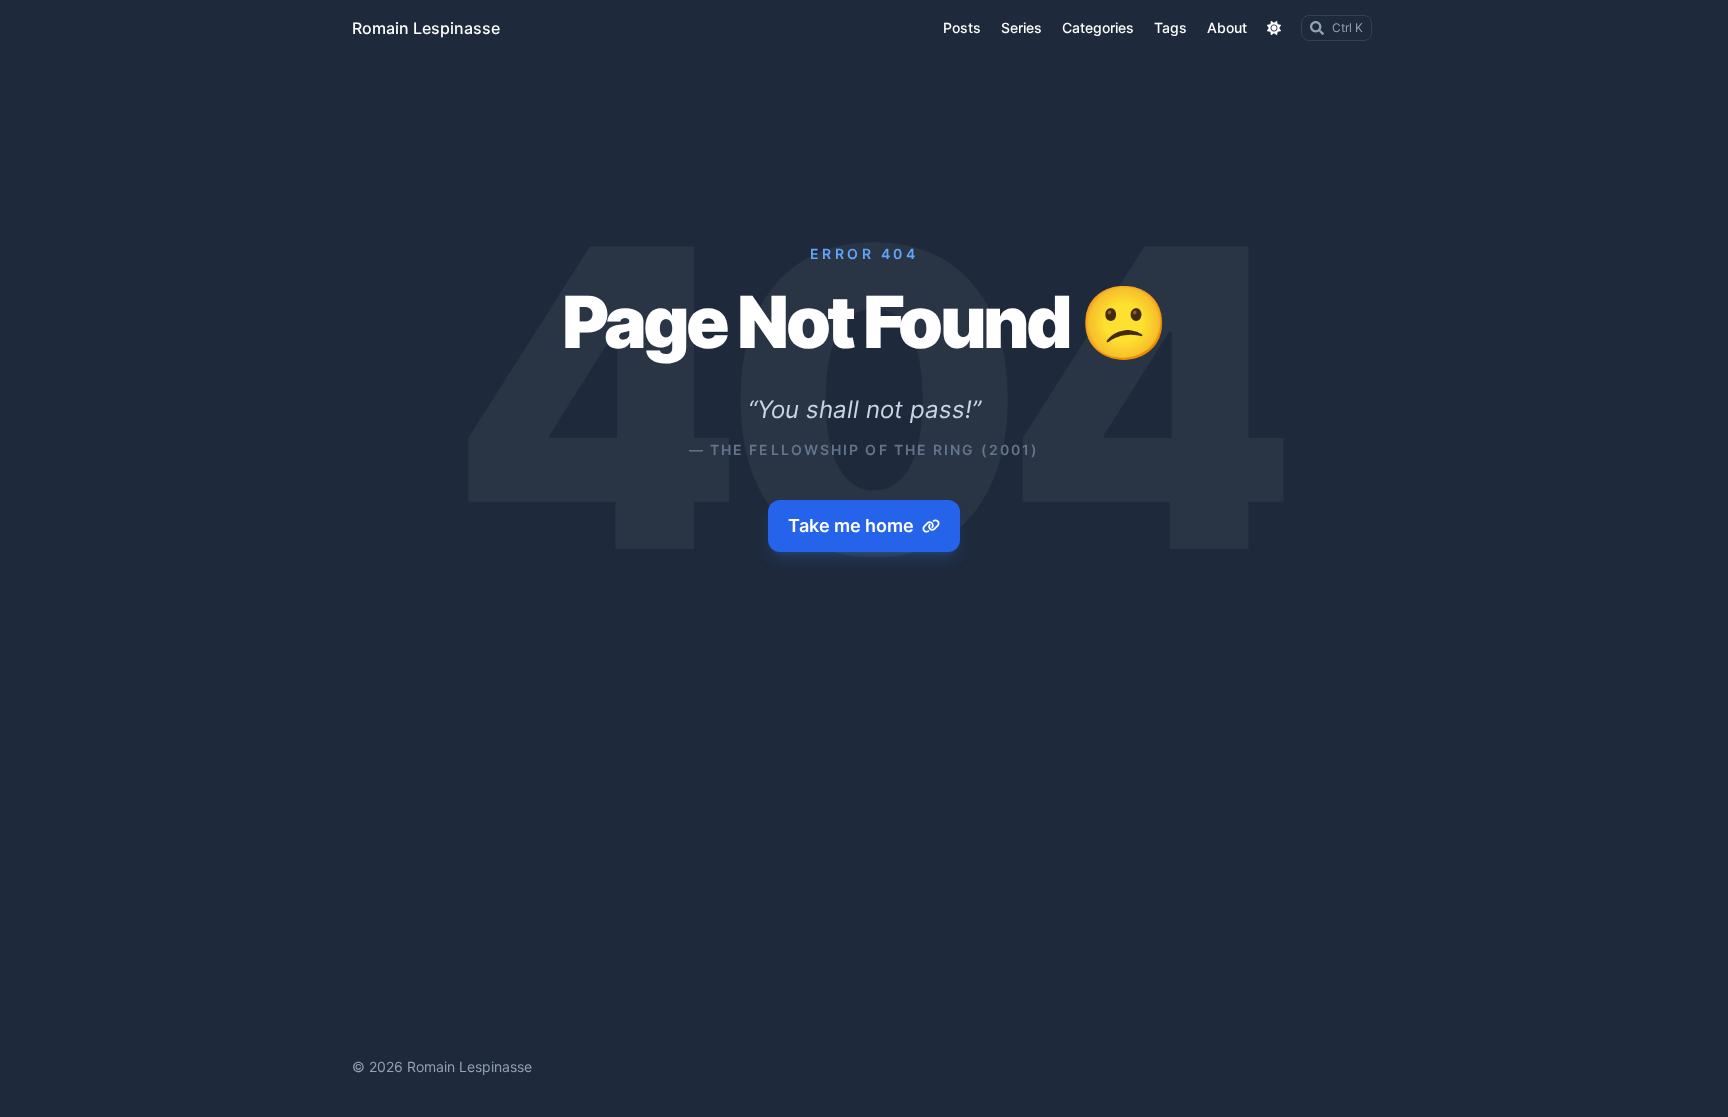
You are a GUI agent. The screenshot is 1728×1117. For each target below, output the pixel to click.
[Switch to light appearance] (1274, 28)
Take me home (851, 525)
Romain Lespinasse (426, 28)
